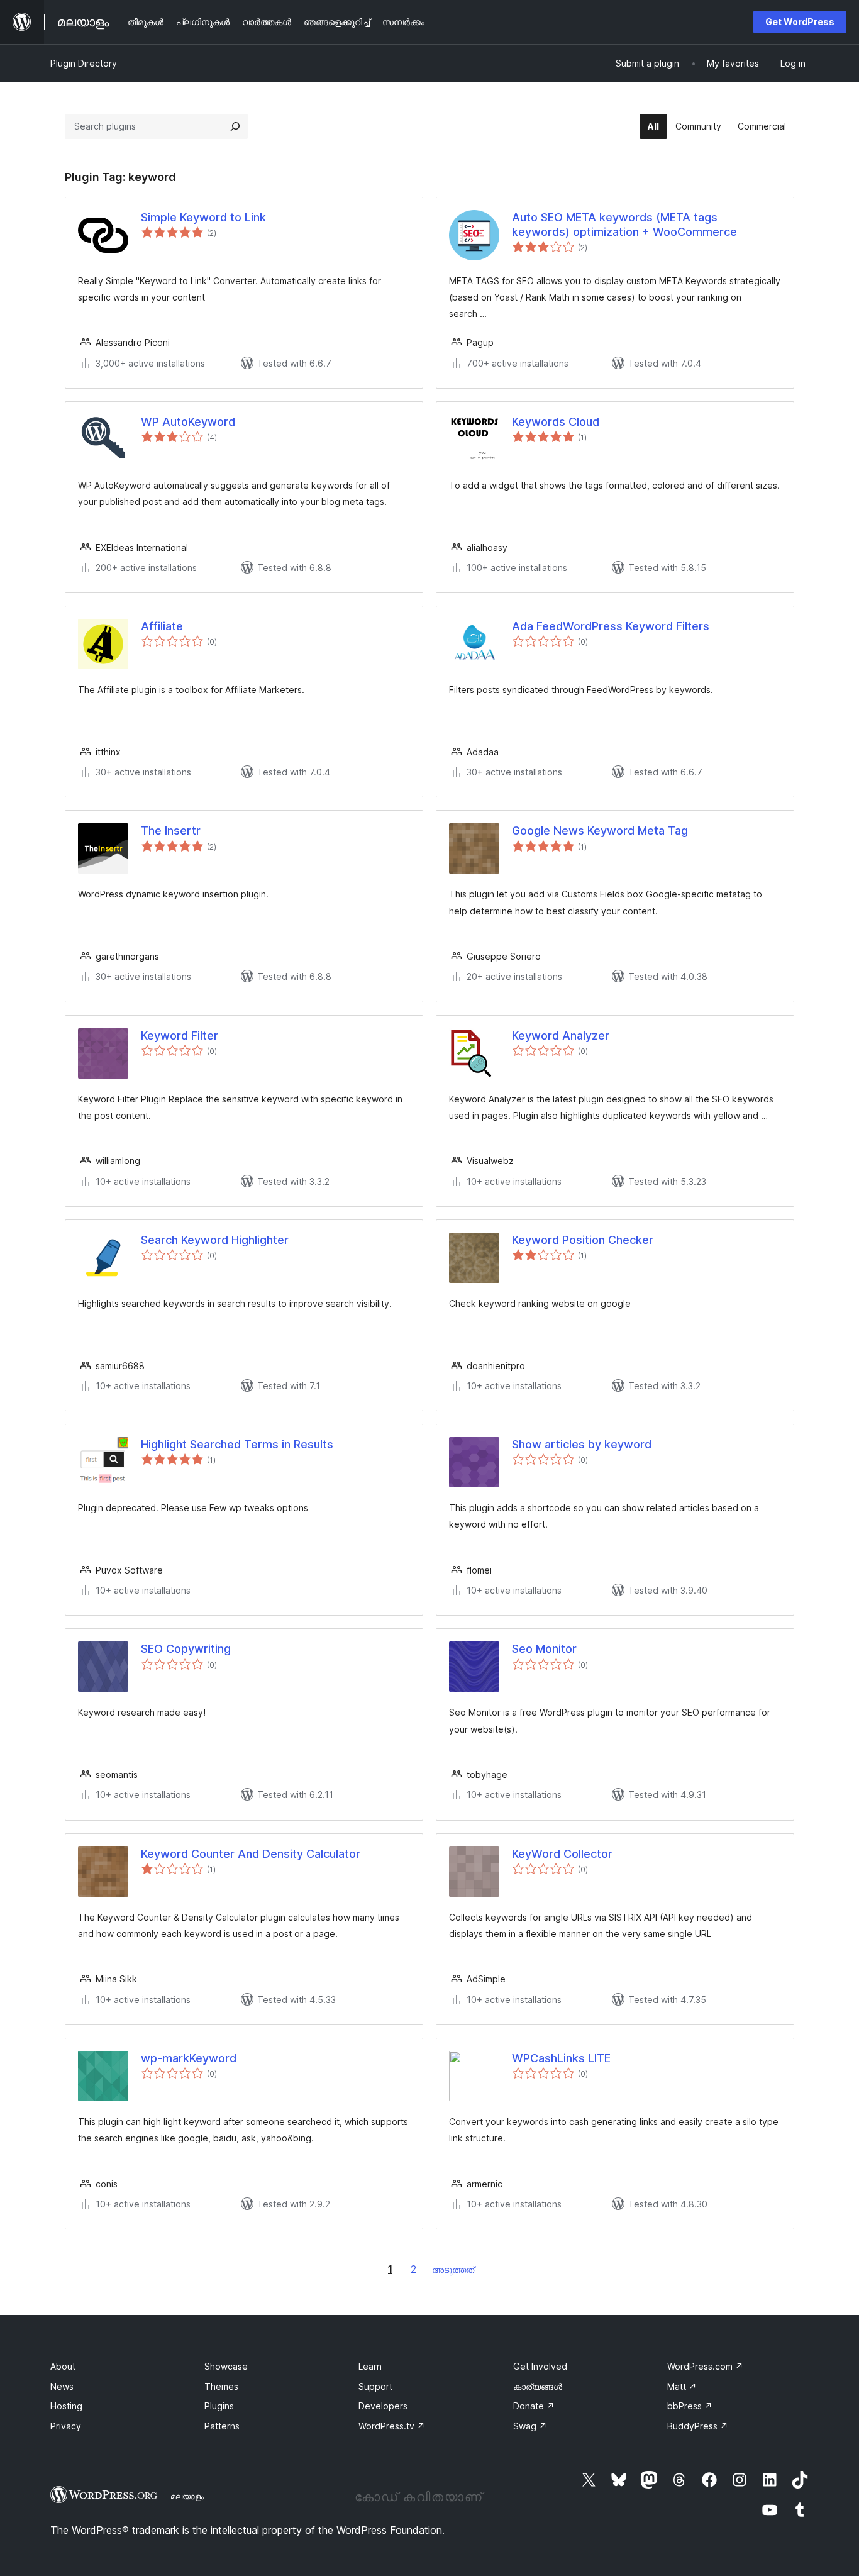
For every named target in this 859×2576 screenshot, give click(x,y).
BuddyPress (698, 2426)
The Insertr (171, 830)
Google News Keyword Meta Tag (600, 830)
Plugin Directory (84, 63)
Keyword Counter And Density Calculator (251, 1854)
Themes (221, 2386)
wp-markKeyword (189, 2058)
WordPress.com (705, 2366)
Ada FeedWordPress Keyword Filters (611, 626)
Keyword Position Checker (583, 1240)
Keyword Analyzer (561, 1035)
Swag (530, 2426)
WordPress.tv (392, 2426)
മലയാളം (187, 2496)
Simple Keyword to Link (203, 217)
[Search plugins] (235, 126)
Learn (370, 2366)
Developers (383, 2406)
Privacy (66, 2426)
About (63, 2366)
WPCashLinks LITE (561, 2058)
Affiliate (162, 626)
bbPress (690, 2406)
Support (375, 2386)
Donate (534, 2406)
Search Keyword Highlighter (215, 1240)
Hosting (66, 2406)
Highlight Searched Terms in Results (237, 1444)
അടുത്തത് (453, 2269)
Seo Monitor (544, 1649)
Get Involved (540, 2366)
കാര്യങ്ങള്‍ (538, 2386)
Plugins (219, 2406)
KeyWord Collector (562, 1854)
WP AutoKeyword (188, 422)
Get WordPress (800, 22)
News (62, 2386)
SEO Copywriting (186, 1649)
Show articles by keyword (582, 1444)
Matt (682, 2386)
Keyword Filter (180, 1035)
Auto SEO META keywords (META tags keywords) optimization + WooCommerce (624, 225)
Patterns (222, 2426)
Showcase (226, 2366)
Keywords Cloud (556, 422)
